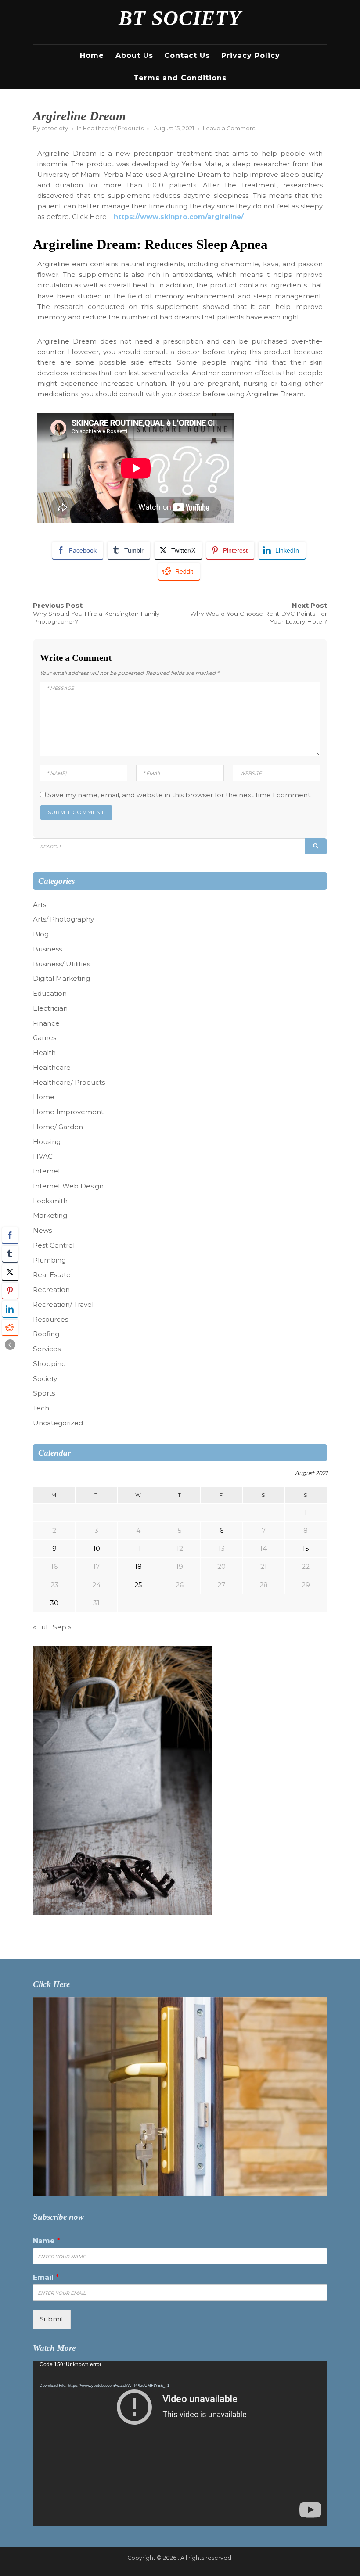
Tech (41, 1408)
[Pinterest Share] (10, 1291)
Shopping (49, 1364)
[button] (10, 1345)
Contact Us (187, 56)
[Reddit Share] (10, 1327)
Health (44, 1053)
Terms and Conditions (180, 78)
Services (47, 1349)
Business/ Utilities (61, 964)
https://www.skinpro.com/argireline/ (179, 217)
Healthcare (52, 1067)
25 (138, 1585)
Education (50, 993)
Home (92, 56)
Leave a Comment (229, 128)
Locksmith (50, 1201)
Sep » (62, 1627)
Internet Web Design (68, 1186)
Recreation (51, 1290)
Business (47, 949)
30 (54, 1603)
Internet (47, 1171)
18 (138, 1566)
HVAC (43, 1156)
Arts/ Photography (63, 919)
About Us (134, 56)
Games (45, 1038)
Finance (46, 1023)
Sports (44, 1393)
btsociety (55, 128)
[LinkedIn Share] (10, 1309)
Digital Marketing (61, 978)
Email (46, 2277)
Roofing (46, 1334)
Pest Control (54, 1245)
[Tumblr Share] (10, 1254)
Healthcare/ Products (113, 128)
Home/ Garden (58, 1127)
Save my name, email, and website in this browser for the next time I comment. (180, 795)
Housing (47, 1142)
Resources (50, 1319)
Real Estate (52, 1275)
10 (97, 1548)
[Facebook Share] (10, 1235)
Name (47, 2241)
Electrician (50, 1008)
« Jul (40, 1627)
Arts (40, 905)
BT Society (180, 18)
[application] (180, 2444)
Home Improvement (68, 1112)
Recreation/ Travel (63, 1304)
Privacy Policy (251, 56)
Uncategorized (58, 1423)
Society (45, 1379)
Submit (52, 2319)
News (42, 1230)
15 (306, 1548)
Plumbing (49, 1260)
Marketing (50, 1215)
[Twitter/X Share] (10, 1272)
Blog (41, 934)
